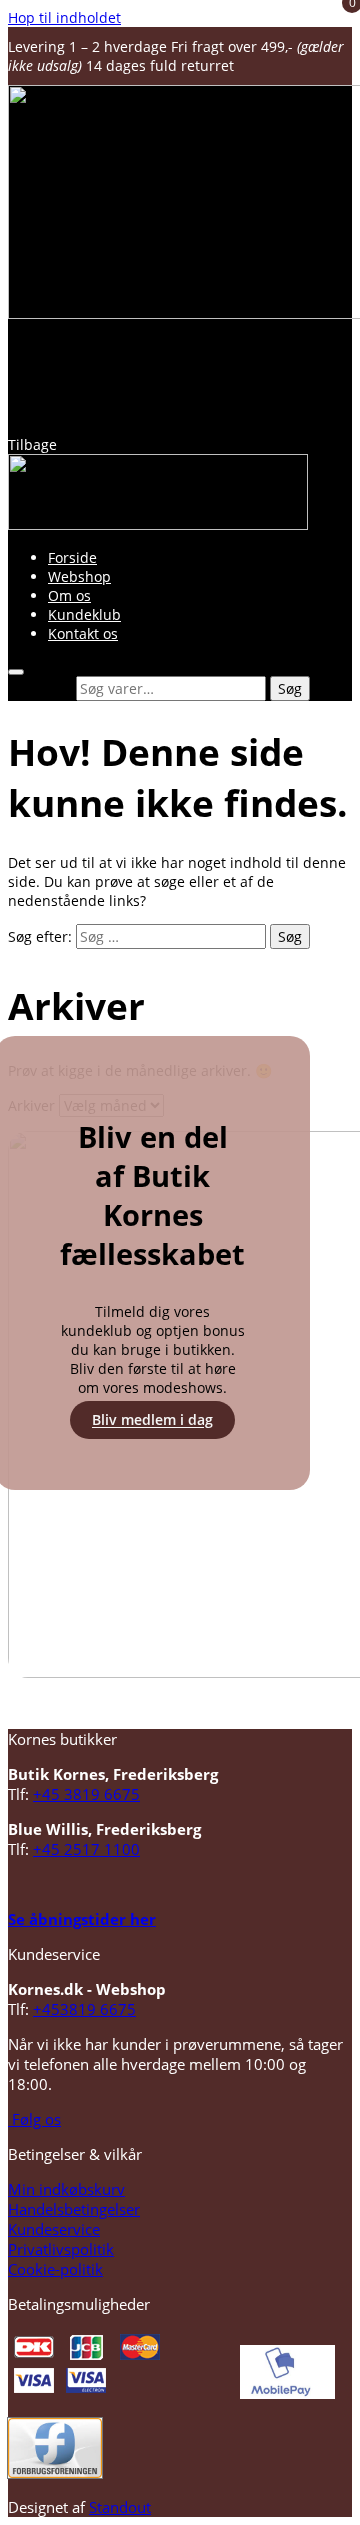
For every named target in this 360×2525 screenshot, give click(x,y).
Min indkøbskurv (66, 2189)
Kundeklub (84, 614)
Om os (69, 595)
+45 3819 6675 (86, 1794)
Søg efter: (40, 688)
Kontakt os (83, 633)
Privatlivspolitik (61, 2249)
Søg (290, 688)
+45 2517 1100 (86, 1849)
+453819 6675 (84, 2009)
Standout (120, 2507)
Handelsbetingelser (74, 2209)
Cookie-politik (55, 2269)
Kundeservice (54, 2229)
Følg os (34, 2119)
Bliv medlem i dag (152, 1420)
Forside (72, 557)
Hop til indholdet (64, 17)
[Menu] (16, 672)
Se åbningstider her (82, 1919)
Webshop (79, 576)
